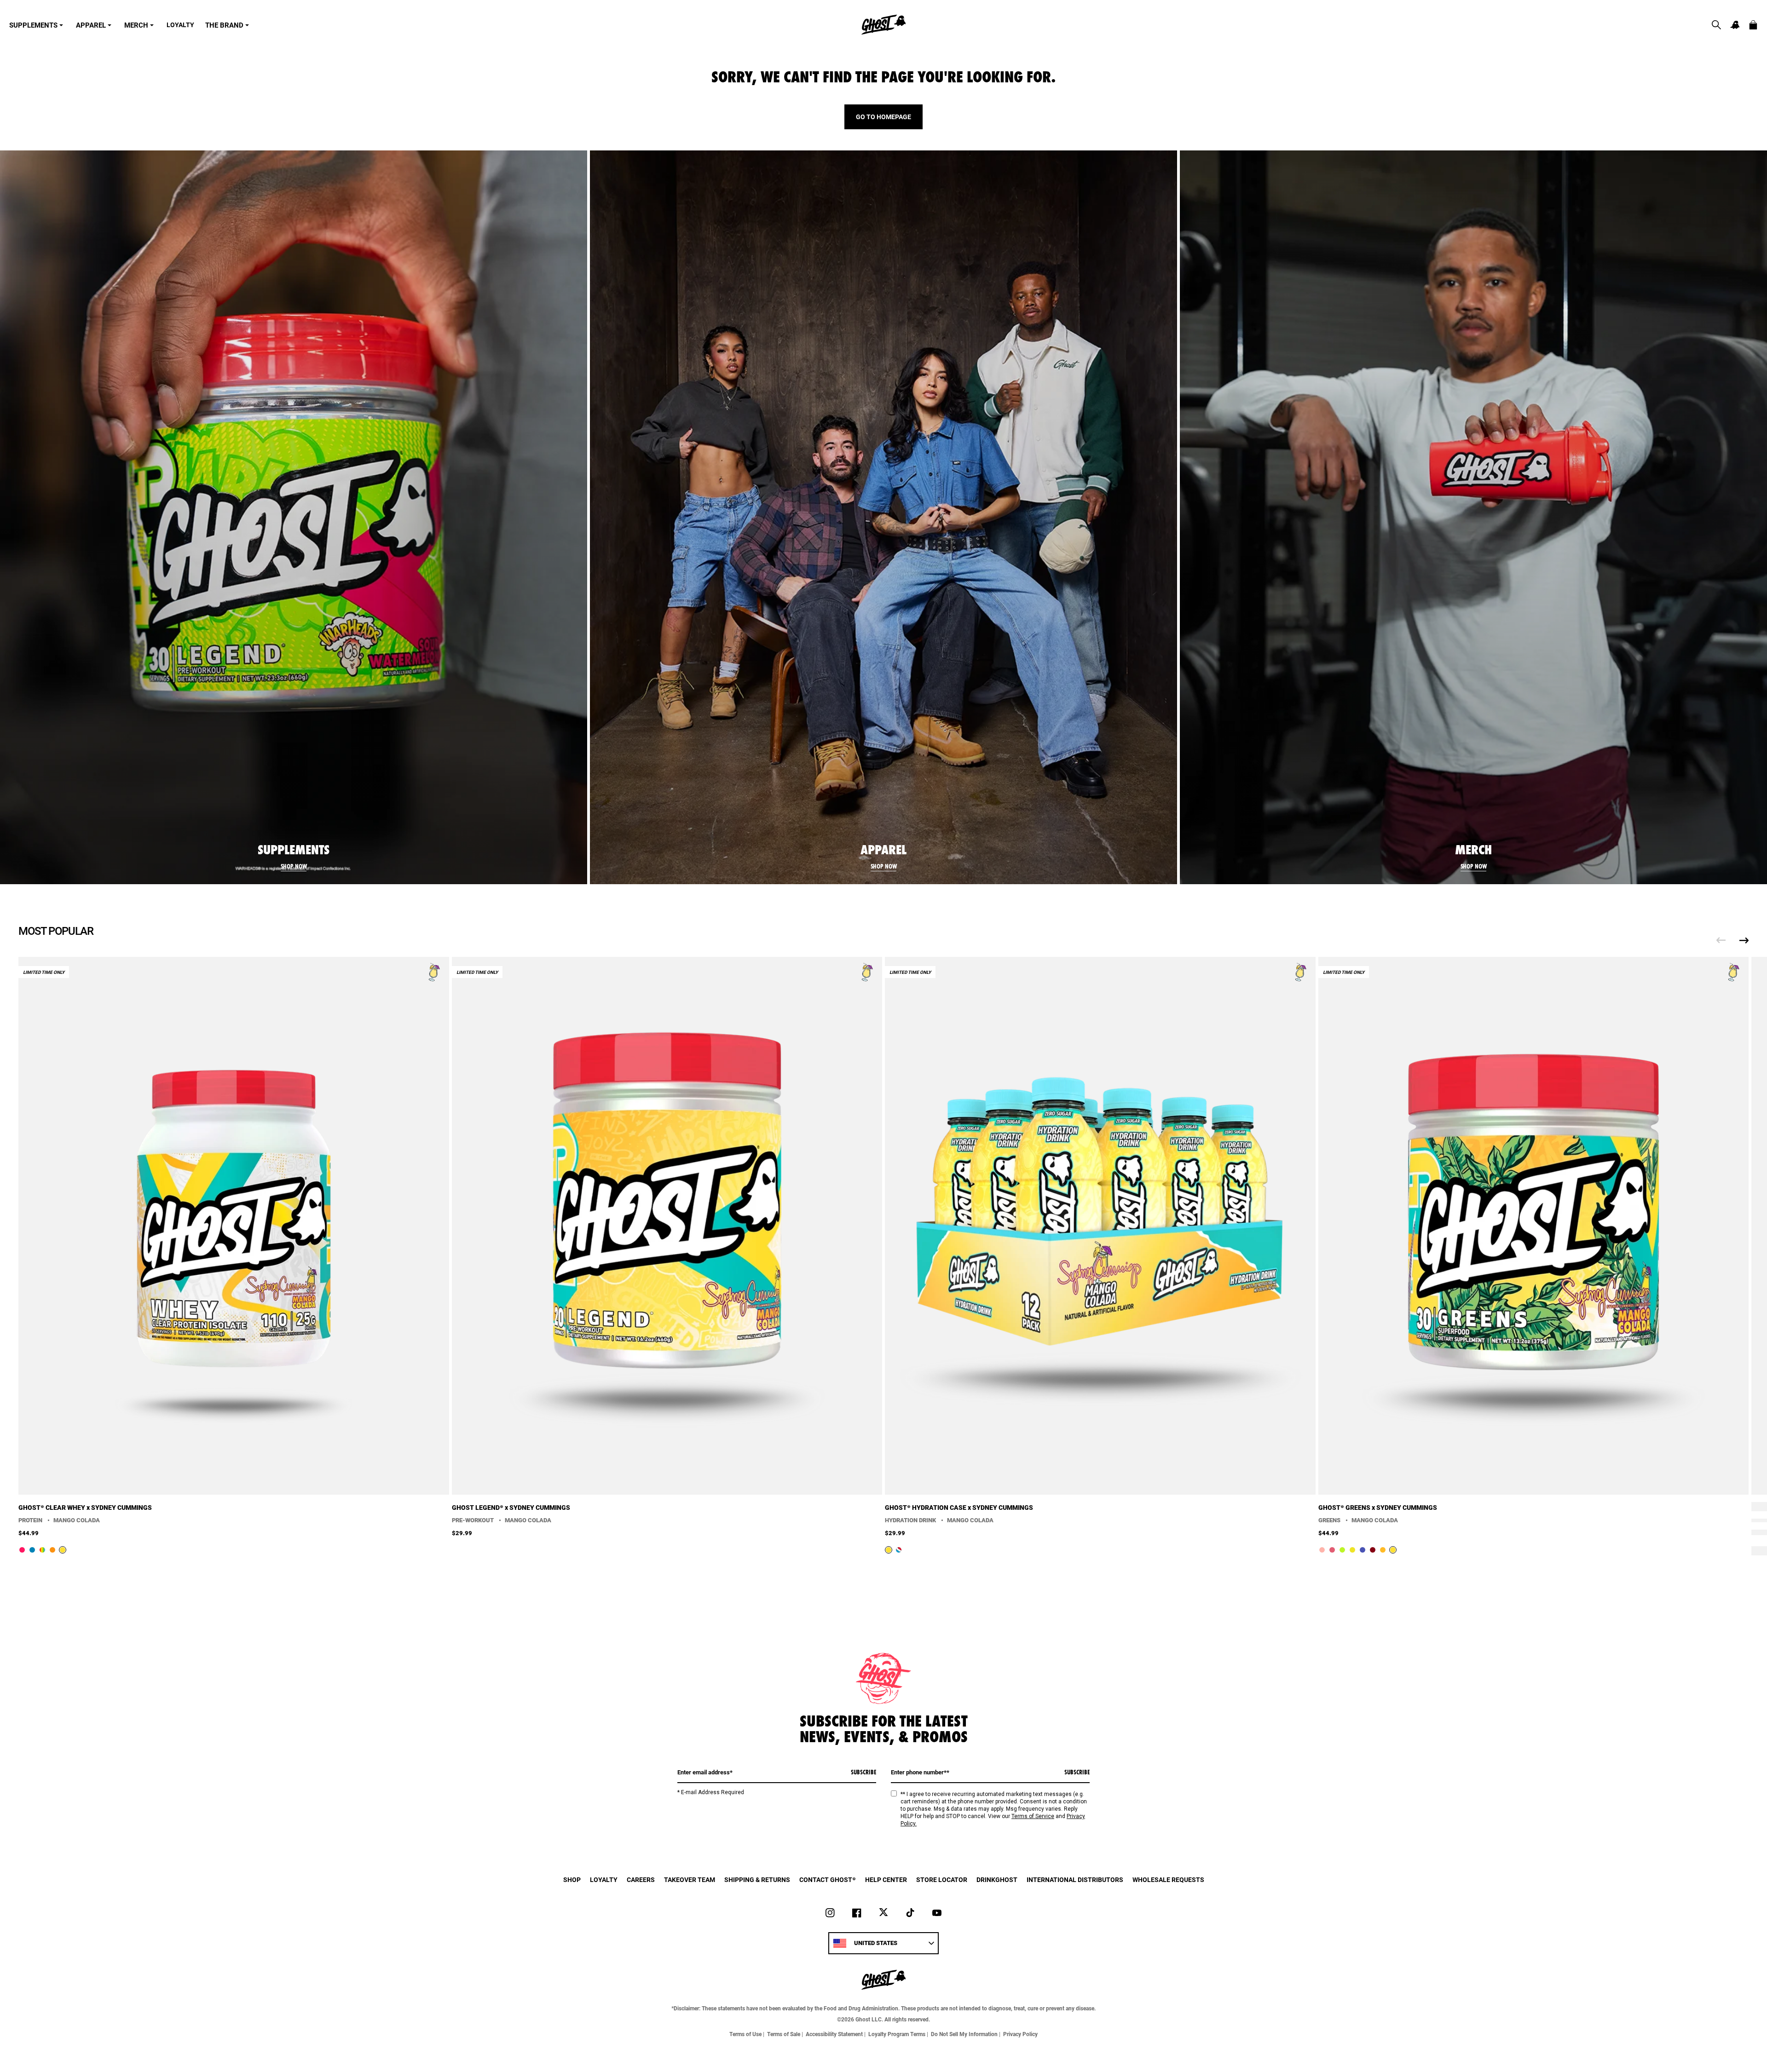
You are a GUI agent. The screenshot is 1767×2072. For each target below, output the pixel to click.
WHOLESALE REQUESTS (1168, 1879)
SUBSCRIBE (863, 1772)
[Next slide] (1744, 940)
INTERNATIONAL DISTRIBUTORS (1075, 1879)
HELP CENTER (886, 1879)
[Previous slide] (1721, 940)
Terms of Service (1033, 1816)
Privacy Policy (1020, 2034)
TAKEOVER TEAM (690, 1879)
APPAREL (91, 25)
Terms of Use (745, 2034)
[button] (1716, 25)
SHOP (572, 1879)
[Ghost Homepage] (883, 25)
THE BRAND (224, 25)
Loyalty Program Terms (897, 2034)
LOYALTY (180, 25)
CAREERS (641, 1879)
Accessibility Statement (834, 2034)
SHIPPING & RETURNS (757, 1879)
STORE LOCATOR (942, 1879)
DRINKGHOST (997, 1879)
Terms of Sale (784, 2034)
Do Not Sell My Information (964, 2034)
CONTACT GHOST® (828, 1879)
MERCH (136, 25)
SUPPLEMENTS (33, 25)
